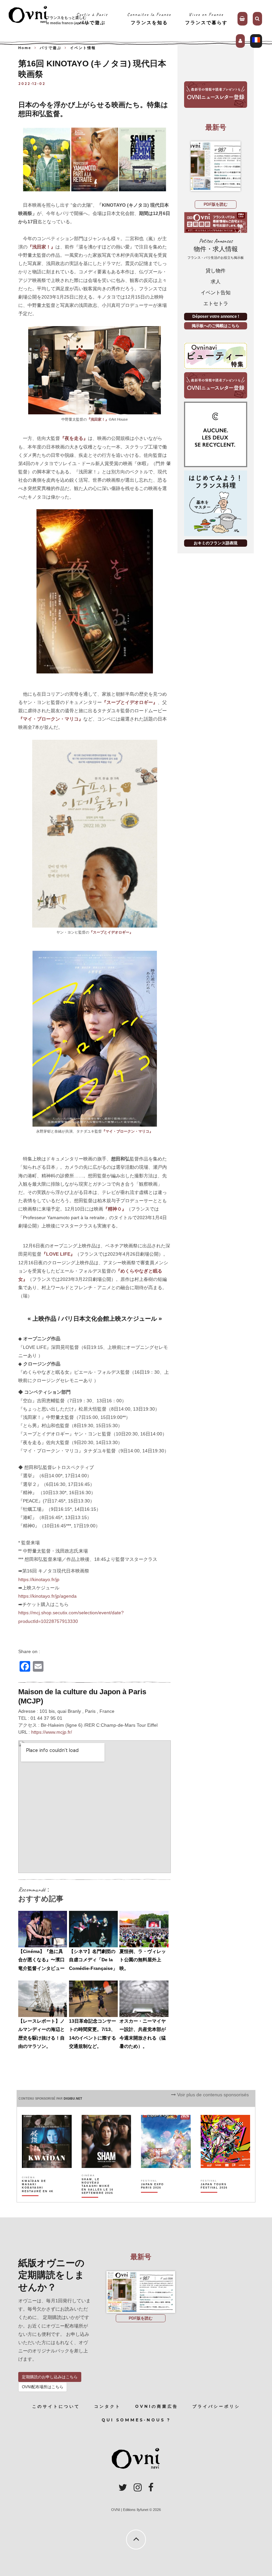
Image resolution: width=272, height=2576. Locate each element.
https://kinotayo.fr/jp (39, 1579)
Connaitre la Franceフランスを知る (149, 18)
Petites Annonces (216, 249)
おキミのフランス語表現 (216, 543)
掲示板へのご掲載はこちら (216, 326)
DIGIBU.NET (73, 2099)
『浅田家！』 (41, 247)
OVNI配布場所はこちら (43, 2387)
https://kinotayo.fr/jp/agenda (47, 1596)
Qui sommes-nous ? (136, 2420)
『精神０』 (115, 1209)
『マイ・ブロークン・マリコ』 (51, 719)
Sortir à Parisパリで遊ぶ (92, 18)
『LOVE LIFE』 (58, 1254)
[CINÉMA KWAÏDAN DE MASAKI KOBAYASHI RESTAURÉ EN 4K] (38, 2197)
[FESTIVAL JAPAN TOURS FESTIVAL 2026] (217, 2197)
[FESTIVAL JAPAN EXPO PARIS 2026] (157, 2197)
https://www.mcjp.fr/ (52, 1732)
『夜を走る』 (74, 438)
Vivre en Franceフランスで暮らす (206, 18)
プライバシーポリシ (216, 2406)
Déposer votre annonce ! (216, 316)
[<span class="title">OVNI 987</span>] (216, 166)
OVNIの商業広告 (157, 2406)
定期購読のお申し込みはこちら (50, 2377)
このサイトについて (56, 2406)
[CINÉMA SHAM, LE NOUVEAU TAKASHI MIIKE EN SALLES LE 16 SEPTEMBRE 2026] (98, 2197)
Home (25, 48)
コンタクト (107, 2406)
